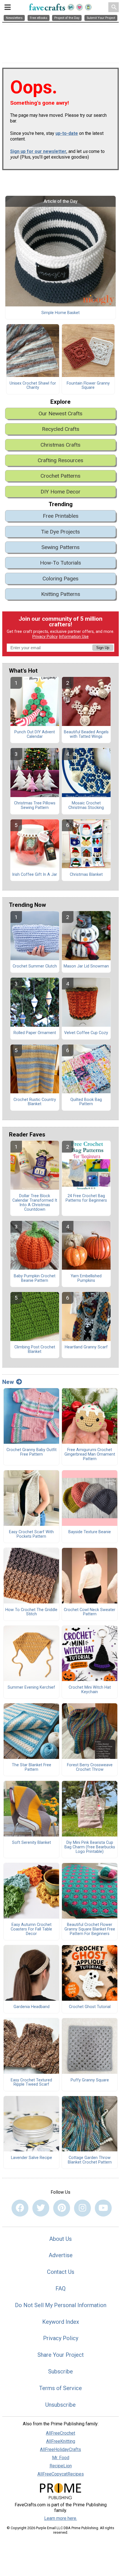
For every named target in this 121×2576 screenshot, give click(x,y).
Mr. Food (61, 2458)
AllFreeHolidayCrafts (60, 2449)
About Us (60, 2239)
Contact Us (61, 2272)
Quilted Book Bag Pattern (86, 1102)
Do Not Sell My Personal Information (61, 2305)
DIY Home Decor (60, 492)
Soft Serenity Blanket (32, 1843)
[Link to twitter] (41, 2208)
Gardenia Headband (32, 2007)
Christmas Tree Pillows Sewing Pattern (35, 806)
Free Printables (61, 516)
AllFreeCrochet (60, 2433)
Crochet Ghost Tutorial (90, 2007)
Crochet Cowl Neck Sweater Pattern (90, 1612)
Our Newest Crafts (60, 413)
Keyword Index (61, 2322)
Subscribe (60, 2371)
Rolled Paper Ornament (35, 1033)
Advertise (61, 2255)
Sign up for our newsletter (38, 151)
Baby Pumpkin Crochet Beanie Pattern (35, 1278)
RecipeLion (61, 2466)
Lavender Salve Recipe (32, 2158)
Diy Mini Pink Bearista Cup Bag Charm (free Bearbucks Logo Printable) (90, 1847)
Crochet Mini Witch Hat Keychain (90, 1690)
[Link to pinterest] (62, 2208)
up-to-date (67, 133)
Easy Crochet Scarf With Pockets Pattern (31, 1534)
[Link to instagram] (82, 2208)
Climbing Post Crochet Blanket (35, 1350)
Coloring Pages (60, 579)
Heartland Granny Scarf (86, 1347)
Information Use (74, 637)
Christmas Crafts (60, 445)
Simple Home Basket (60, 313)
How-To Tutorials (60, 563)
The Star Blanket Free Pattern (32, 1767)
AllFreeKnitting (61, 2441)
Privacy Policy (45, 637)
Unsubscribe (60, 2405)
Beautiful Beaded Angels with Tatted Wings (86, 734)
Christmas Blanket (86, 875)
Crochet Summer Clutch (35, 966)
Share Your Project (61, 2355)
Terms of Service (60, 2388)
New (8, 1382)
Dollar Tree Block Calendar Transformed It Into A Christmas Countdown (35, 1203)
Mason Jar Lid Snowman (86, 966)
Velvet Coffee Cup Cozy (86, 1033)
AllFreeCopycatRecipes (61, 2474)
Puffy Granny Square (90, 2080)
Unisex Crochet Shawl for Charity (33, 386)
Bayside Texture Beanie (90, 1532)
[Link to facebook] (20, 2208)
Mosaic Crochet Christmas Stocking (86, 806)
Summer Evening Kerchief (31, 1688)
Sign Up (103, 648)
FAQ (60, 2288)
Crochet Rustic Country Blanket (35, 1102)
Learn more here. (61, 2518)
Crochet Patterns (60, 476)
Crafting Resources (60, 460)
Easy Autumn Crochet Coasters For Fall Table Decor (31, 1929)
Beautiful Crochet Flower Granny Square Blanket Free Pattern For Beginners (90, 1929)
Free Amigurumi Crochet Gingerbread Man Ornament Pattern (90, 1454)
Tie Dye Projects (60, 532)
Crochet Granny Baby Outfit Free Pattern (32, 1452)
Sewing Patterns (60, 547)
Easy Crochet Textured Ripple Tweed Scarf (31, 2083)
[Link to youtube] (103, 2208)
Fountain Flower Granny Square (88, 386)
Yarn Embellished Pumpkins (86, 1278)
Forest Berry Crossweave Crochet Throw (90, 1767)
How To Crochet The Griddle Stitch (31, 1612)
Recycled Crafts (61, 429)
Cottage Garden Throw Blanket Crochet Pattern (90, 2160)
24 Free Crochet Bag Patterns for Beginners (86, 1198)
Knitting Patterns (61, 594)
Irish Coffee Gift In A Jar (35, 875)
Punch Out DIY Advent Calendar (35, 734)
